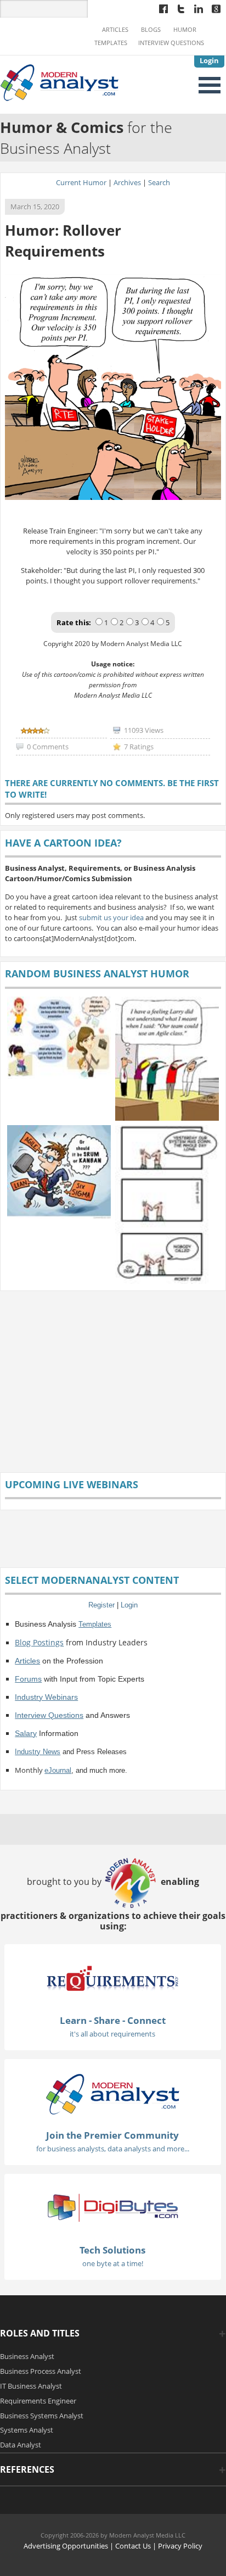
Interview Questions (171, 43)
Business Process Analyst (41, 2371)
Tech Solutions (112, 2250)
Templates (111, 43)
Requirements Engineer (38, 2401)
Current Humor (81, 182)
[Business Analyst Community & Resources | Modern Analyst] (60, 82)
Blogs (151, 30)
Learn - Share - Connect (113, 2020)
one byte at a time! (113, 2263)
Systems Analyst (27, 2430)
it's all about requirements (112, 2034)
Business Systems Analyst (42, 2416)
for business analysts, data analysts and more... (113, 2149)
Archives (127, 182)
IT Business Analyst (31, 2386)
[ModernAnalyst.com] (112, 2093)
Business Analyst (27, 2356)
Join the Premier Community (112, 2135)
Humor (185, 30)
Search (159, 182)
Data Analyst (21, 2445)
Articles (115, 30)
